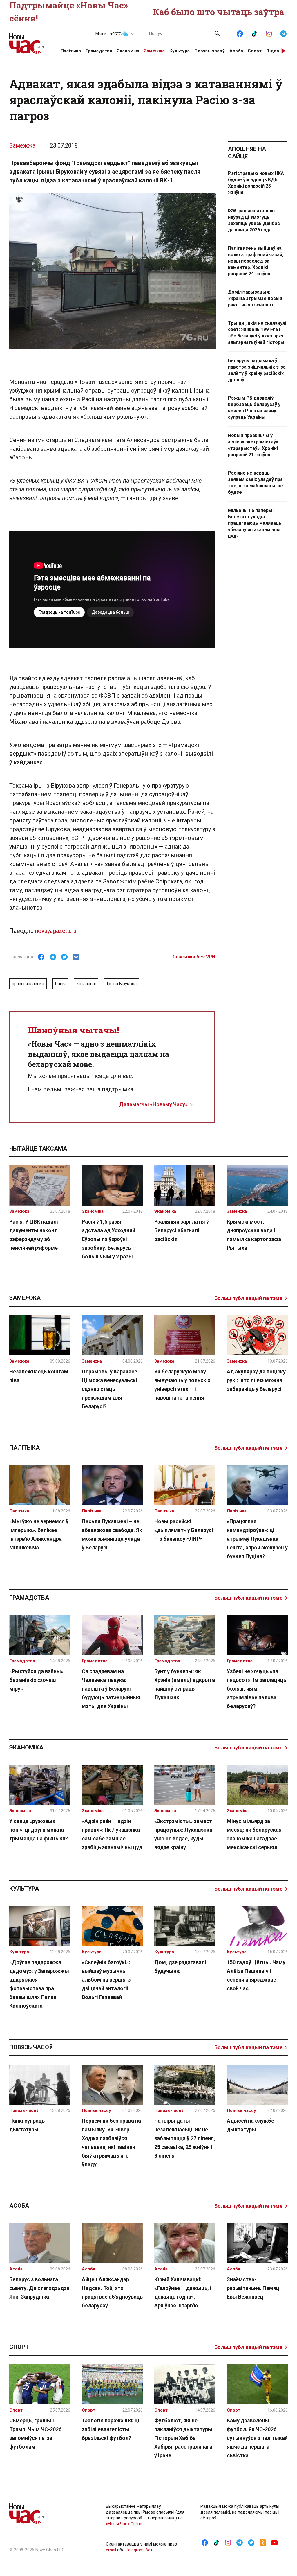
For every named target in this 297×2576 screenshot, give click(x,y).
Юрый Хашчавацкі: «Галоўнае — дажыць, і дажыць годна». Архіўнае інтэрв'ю (183, 2292)
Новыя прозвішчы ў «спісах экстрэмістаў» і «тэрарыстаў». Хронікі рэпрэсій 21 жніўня (254, 445)
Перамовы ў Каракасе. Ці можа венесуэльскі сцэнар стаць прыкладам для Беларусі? (110, 1389)
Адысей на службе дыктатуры (250, 2125)
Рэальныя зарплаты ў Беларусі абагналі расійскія (182, 1230)
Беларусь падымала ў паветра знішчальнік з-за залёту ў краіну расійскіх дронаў (257, 370)
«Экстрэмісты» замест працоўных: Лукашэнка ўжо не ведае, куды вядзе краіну (183, 1834)
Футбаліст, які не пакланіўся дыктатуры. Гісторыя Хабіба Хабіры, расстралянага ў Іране (184, 2438)
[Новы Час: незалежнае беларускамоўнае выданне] (28, 41)
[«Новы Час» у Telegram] (283, 33)
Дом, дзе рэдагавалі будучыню (180, 1967)
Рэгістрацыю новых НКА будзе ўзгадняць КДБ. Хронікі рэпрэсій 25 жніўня (256, 183)
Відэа (273, 51)
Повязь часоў (210, 51)
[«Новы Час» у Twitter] (251, 2542)
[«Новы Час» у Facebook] (240, 33)
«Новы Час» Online (124, 2524)
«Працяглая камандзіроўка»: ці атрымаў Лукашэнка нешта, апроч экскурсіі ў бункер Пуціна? (257, 1539)
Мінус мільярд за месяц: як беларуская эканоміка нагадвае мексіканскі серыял (254, 1834)
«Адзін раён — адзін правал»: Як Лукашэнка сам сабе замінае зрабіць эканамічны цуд (112, 1834)
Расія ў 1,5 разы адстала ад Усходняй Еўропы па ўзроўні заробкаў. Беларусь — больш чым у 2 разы (109, 1239)
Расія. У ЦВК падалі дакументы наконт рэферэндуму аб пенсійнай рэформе (34, 1235)
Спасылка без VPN (194, 957)
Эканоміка (128, 51)
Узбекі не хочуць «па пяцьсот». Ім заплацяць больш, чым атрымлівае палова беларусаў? (257, 1689)
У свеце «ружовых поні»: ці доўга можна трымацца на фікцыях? (39, 1830)
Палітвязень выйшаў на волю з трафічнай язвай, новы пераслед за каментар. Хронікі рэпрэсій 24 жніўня (256, 261)
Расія (60, 984)
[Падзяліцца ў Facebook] (41, 957)
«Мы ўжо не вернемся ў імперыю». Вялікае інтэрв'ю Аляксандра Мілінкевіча (39, 1534)
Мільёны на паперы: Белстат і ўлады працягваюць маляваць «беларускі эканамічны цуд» (255, 523)
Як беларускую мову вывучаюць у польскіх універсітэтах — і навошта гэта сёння (182, 1385)
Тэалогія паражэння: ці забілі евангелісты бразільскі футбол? (111, 2429)
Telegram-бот (139, 2550)
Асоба (236, 51)
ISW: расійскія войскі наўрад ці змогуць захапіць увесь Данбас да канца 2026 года (254, 220)
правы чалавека (28, 984)
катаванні (86, 984)
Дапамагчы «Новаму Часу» (153, 1104)
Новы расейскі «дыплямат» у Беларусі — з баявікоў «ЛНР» (184, 1530)
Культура (180, 51)
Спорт (255, 51)
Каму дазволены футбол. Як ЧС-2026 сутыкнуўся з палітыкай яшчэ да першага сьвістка (257, 2438)
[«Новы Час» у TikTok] (254, 33)
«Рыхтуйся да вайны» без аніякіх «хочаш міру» (36, 1680)
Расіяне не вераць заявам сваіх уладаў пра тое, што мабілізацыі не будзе (256, 483)
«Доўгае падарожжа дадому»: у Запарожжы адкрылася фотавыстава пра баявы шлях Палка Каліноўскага (39, 1984)
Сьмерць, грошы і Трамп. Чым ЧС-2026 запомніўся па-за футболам (35, 2434)
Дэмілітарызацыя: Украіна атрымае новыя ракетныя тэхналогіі (255, 298)
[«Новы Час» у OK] (263, 2542)
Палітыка (71, 51)
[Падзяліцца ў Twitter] (64, 957)
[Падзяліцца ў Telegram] (53, 957)
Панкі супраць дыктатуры (27, 2125)
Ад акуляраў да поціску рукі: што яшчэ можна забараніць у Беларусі (256, 1380)
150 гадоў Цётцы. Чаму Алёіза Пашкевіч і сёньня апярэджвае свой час (256, 1975)
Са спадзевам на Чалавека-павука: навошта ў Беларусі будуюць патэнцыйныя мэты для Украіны (111, 1689)
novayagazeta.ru (56, 931)
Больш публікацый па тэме (248, 1298)
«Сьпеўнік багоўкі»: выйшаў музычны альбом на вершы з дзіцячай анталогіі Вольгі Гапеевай (106, 1980)
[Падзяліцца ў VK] (76, 957)
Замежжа (154, 51)
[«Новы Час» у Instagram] (269, 33)
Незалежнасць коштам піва (39, 1376)
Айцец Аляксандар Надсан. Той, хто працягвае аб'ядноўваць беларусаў (112, 2292)
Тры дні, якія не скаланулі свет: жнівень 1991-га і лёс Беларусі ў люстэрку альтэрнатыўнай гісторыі (257, 333)
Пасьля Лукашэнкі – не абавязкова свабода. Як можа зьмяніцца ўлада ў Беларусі (112, 1534)
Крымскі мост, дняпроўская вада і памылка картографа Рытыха (254, 1235)
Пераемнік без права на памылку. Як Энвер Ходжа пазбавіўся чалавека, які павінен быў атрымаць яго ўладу (111, 2143)
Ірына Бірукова (122, 984)
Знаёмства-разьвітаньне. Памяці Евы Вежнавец (254, 2288)
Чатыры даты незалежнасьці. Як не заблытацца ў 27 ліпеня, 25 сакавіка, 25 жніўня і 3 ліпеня (185, 2138)
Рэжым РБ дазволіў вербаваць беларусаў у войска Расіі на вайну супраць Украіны (254, 408)
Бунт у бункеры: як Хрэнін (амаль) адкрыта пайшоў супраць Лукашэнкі (185, 1684)
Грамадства (99, 51)
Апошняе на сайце (247, 153)
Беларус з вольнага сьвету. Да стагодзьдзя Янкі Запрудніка (39, 2288)
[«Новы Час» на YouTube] (274, 2542)
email (111, 2550)
